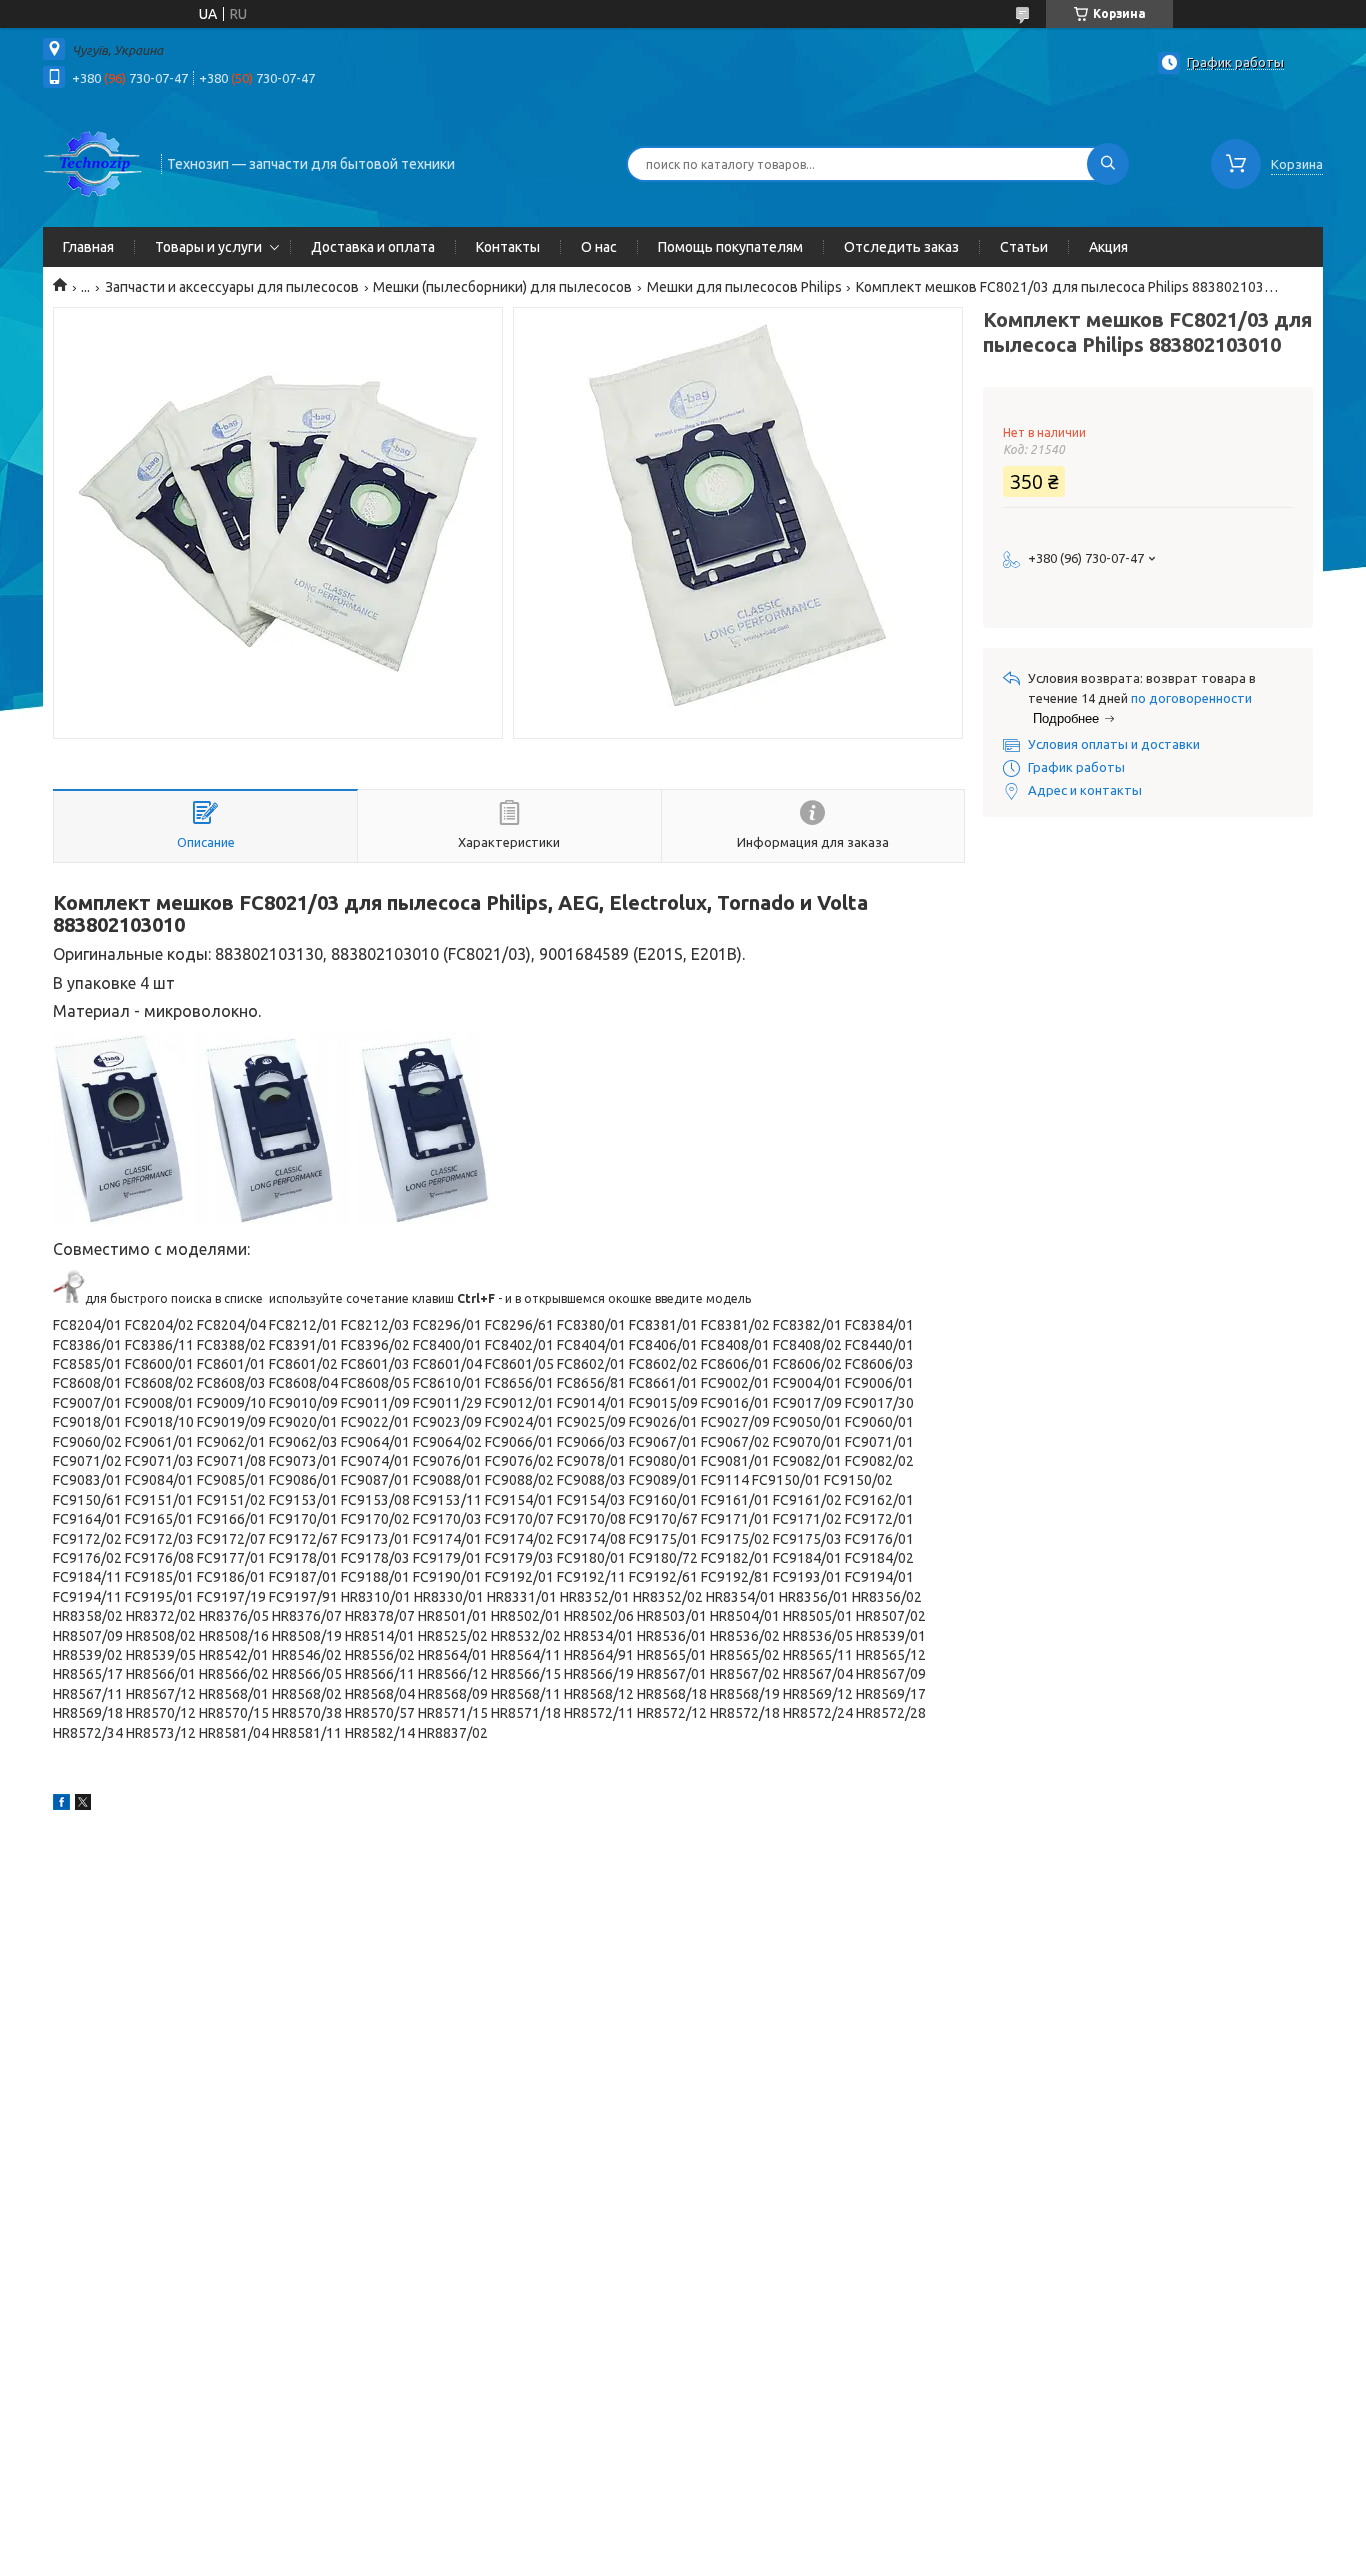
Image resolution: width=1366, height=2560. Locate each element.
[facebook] (61, 1805)
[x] (83, 1805)
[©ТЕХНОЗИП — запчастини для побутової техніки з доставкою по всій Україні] (93, 162)
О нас (599, 247)
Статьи (1024, 247)
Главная (88, 247)
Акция (1108, 247)
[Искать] (1108, 164)
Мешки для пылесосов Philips (744, 287)
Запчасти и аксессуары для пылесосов (232, 287)
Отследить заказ (901, 247)
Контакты (508, 247)
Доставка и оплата (373, 247)
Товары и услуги (208, 247)
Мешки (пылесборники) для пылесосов (502, 287)
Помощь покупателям (730, 247)
